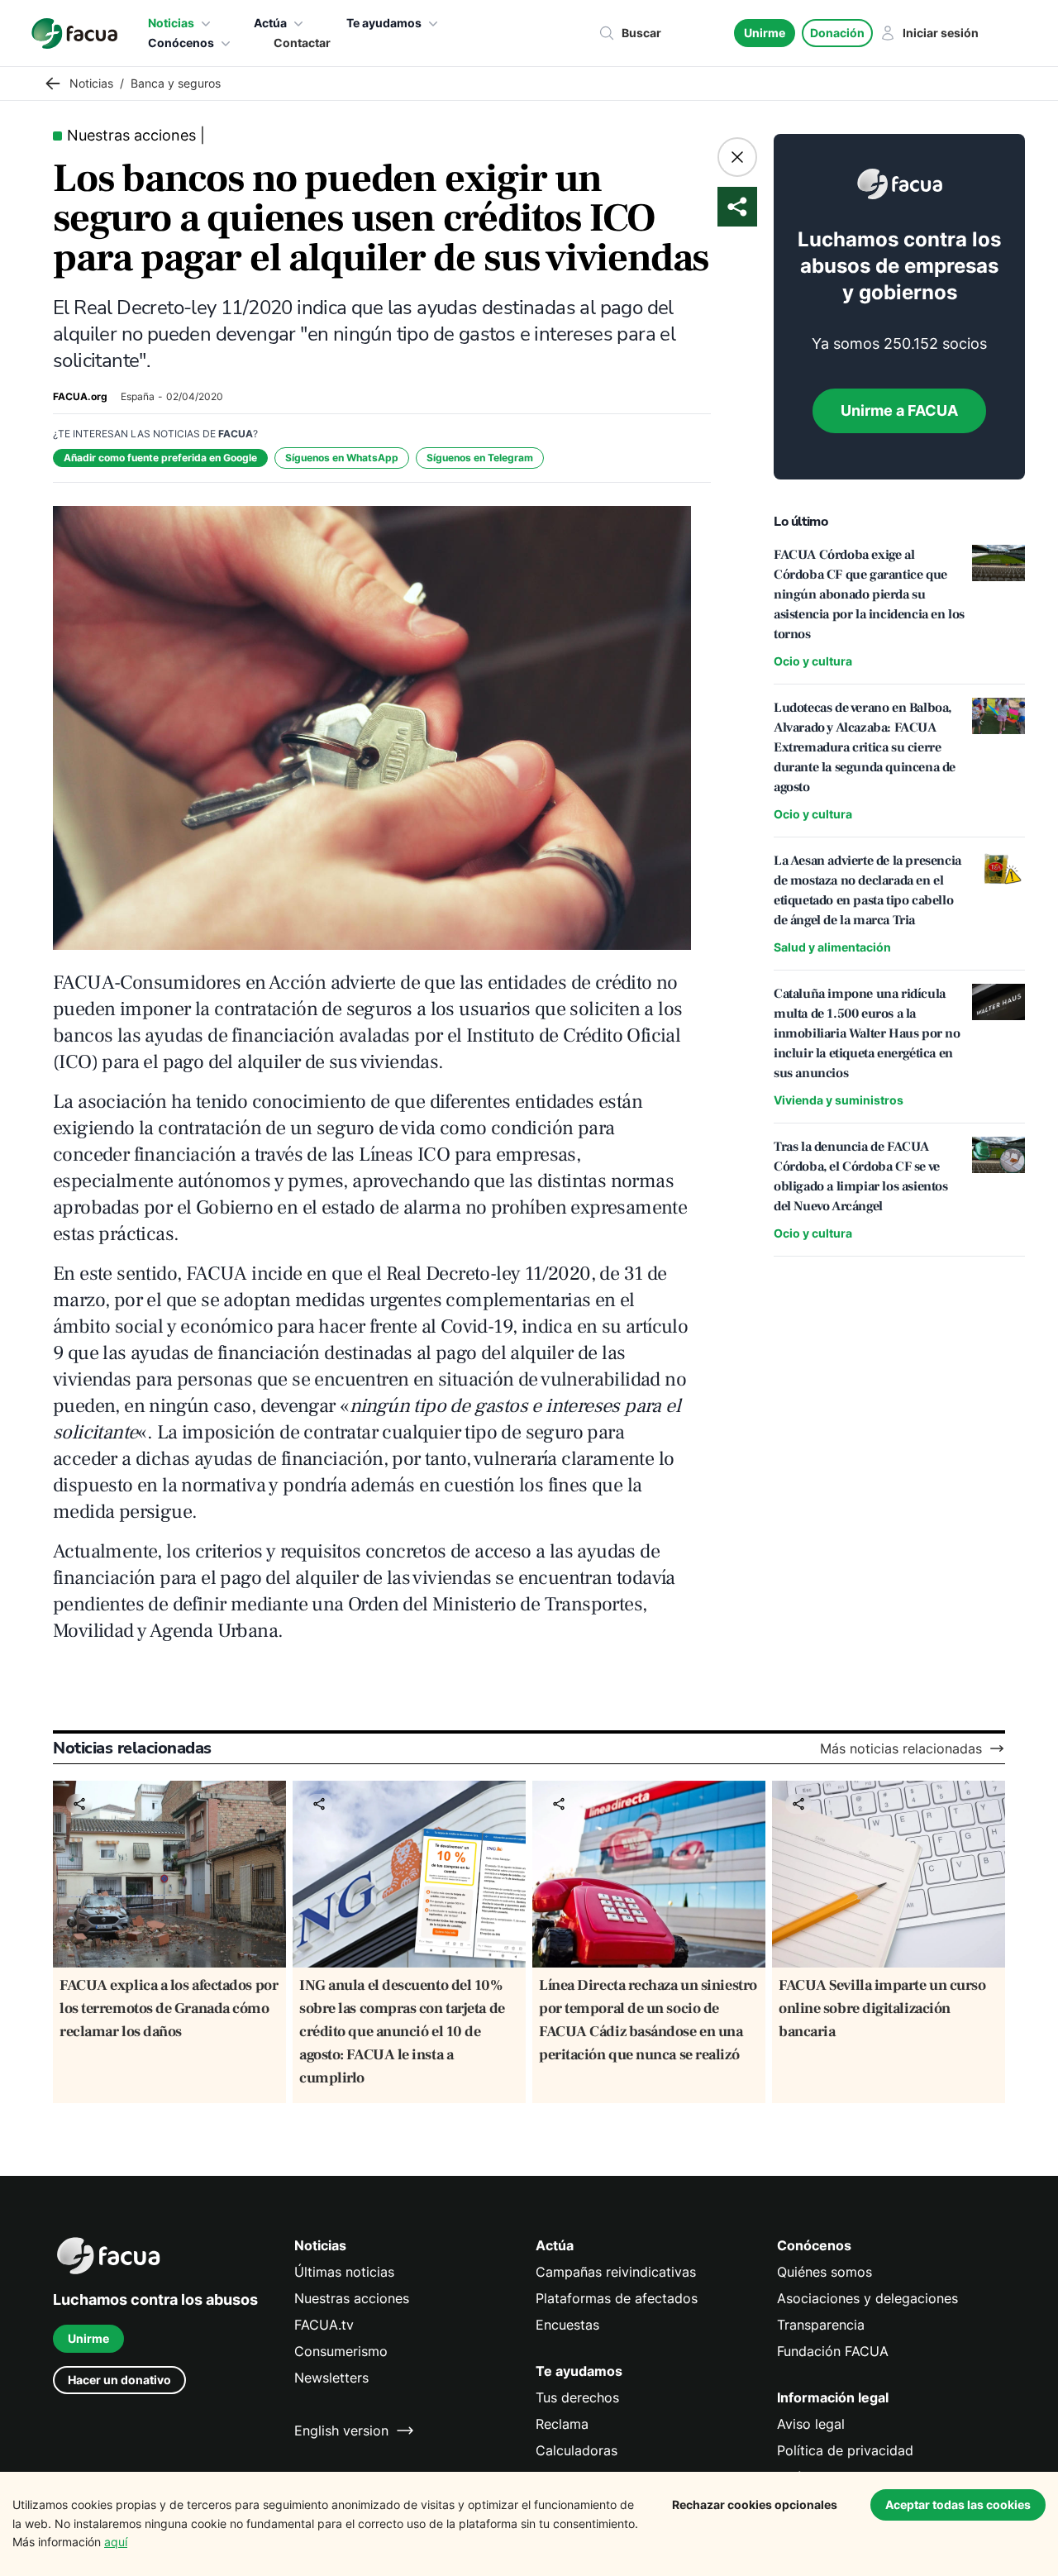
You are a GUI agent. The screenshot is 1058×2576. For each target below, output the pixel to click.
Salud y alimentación (832, 947)
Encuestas (567, 2325)
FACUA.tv (324, 2325)
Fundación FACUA (833, 2351)
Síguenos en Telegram (480, 458)
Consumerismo (341, 2351)
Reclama (562, 2424)
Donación (837, 33)
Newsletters (331, 2378)
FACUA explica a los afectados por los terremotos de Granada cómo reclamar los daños (169, 2008)
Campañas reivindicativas (616, 2272)
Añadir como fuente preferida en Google (160, 458)
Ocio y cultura (813, 661)
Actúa (270, 23)
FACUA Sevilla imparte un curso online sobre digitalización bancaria (882, 2008)
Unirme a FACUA (899, 410)
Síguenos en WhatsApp (342, 458)
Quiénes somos (824, 2272)
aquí (116, 2542)
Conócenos (181, 43)
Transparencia (821, 2325)
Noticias (171, 23)
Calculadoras (577, 2450)
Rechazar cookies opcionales (755, 2504)
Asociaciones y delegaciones (867, 2298)
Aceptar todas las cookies (958, 2504)
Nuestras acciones (352, 2298)
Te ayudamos (384, 23)
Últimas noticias (344, 2272)
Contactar (302, 43)
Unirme (765, 33)
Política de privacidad (845, 2450)
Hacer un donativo (119, 2380)
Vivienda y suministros (839, 1100)
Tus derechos (577, 2397)
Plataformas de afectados (617, 2298)
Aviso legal (811, 2424)
